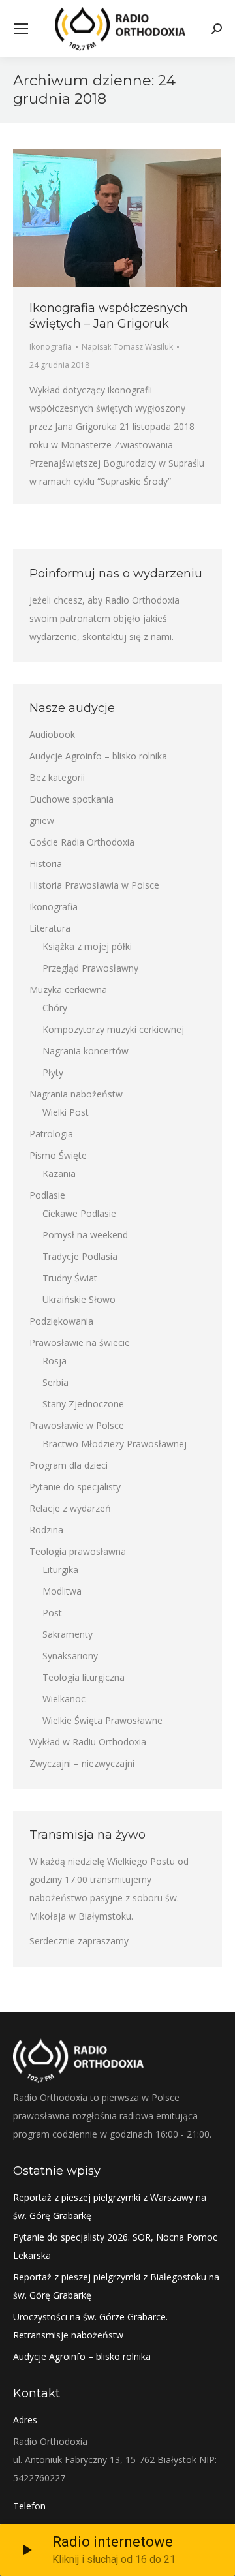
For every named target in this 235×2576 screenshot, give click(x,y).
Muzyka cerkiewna (68, 989)
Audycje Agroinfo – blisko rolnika (98, 756)
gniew (42, 820)
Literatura (50, 928)
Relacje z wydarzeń (70, 1508)
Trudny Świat (70, 1278)
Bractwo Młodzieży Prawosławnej (115, 1444)
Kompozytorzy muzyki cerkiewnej (113, 1029)
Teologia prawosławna (78, 1551)
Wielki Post (66, 1112)
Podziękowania (61, 1321)
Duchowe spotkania (71, 799)
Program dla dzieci (69, 1465)
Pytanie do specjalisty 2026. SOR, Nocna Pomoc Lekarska (115, 2246)
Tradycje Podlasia (80, 1256)
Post (52, 1613)
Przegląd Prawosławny (90, 968)
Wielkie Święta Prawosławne (102, 1720)
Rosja (55, 1361)
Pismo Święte (58, 1155)
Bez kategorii (57, 777)
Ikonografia (51, 347)
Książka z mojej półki (87, 946)
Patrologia (51, 1134)
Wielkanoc (64, 1699)
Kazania (59, 1173)
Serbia (55, 1382)
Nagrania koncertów (86, 1051)
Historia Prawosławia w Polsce (94, 885)
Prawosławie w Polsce (77, 1425)
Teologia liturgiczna (84, 1677)
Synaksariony (70, 1656)
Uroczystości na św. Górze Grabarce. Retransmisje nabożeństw (90, 2326)
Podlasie (47, 1195)
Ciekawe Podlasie (79, 1213)
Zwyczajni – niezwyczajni (82, 1763)
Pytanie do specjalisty (75, 1487)
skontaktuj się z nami (127, 636)
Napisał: (127, 347)
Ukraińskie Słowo (79, 1299)
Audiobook (52, 734)
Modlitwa (62, 1591)
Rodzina (46, 1530)
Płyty (53, 1072)
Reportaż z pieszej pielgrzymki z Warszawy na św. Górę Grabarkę (110, 2206)
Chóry (55, 1008)
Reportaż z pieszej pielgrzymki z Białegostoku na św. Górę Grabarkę (116, 2286)
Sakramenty (68, 1634)
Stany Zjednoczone (83, 1404)
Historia (46, 864)
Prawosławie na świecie (80, 1342)
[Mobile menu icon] (21, 29)
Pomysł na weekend (85, 1235)
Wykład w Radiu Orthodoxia (88, 1742)
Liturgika (60, 1570)
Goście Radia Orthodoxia (82, 842)
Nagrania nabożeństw (76, 1094)
